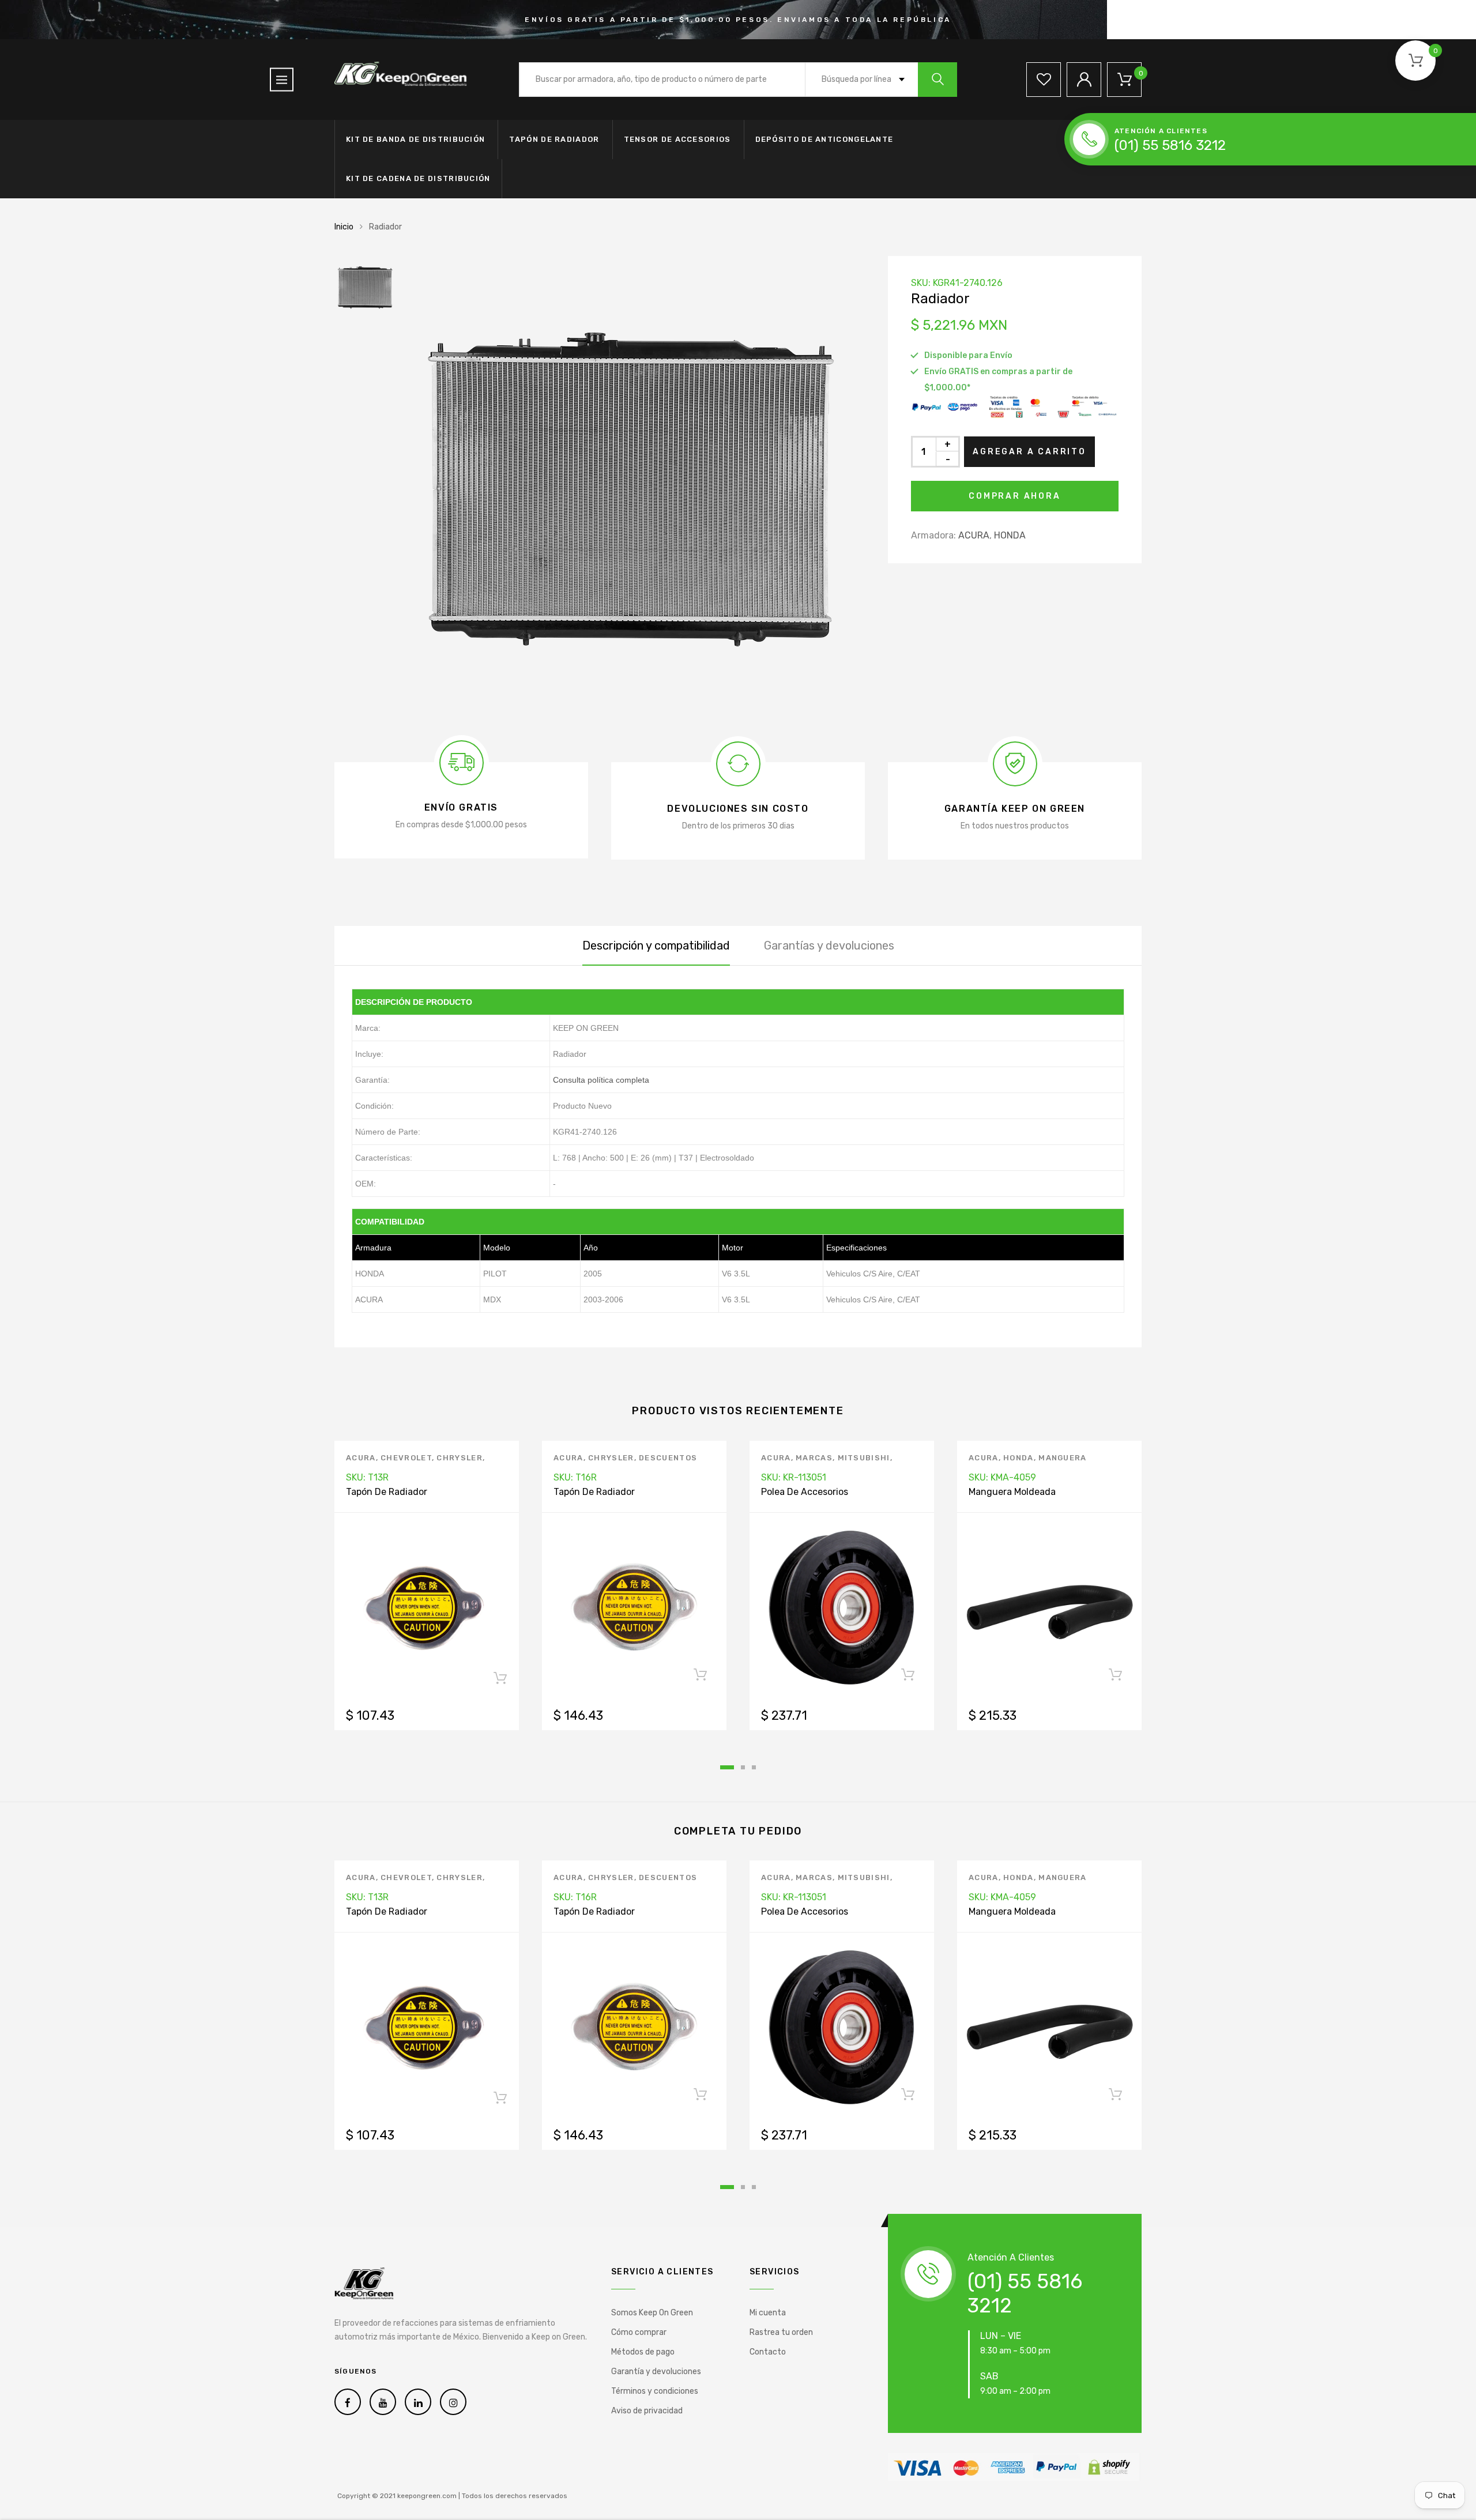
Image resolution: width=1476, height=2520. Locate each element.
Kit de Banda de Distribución (415, 139)
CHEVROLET (406, 1458)
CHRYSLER (459, 1458)
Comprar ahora (1014, 496)
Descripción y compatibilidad (656, 946)
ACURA (974, 535)
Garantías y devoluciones (829, 946)
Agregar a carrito (1029, 452)
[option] (634, 487)
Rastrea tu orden (781, 2332)
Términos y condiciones (655, 2391)
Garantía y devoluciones (656, 2372)
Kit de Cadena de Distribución (418, 178)
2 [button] (743, 1767)
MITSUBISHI (864, 1458)
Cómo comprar (639, 2332)
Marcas (814, 1458)
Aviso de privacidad (647, 2411)
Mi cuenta (768, 2313)
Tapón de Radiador (554, 139)
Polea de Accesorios (805, 1492)
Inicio (344, 227)
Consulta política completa (601, 1080)
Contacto (768, 2352)
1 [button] (727, 1767)
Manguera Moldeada (1012, 1492)
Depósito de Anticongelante (824, 139)
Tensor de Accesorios (677, 139)
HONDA (1010, 535)
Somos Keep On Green (652, 2313)
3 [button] (754, 1767)
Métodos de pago (643, 2352)
